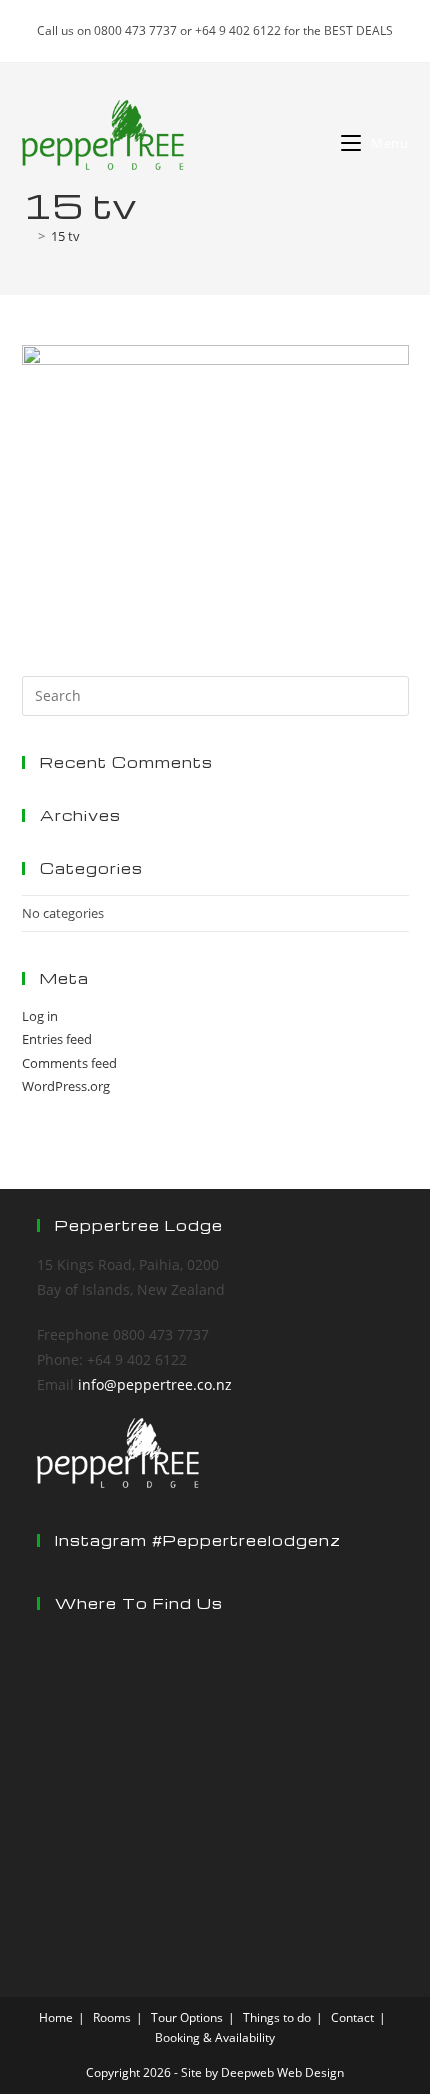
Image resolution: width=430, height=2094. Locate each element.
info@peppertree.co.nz (155, 1384)
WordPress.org (66, 1086)
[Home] (27, 236)
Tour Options (187, 2017)
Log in (40, 1016)
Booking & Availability (215, 2037)
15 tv (65, 236)
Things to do (277, 2017)
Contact (352, 2017)
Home (56, 2017)
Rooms (112, 2017)
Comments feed (69, 1063)
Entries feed (57, 1039)
